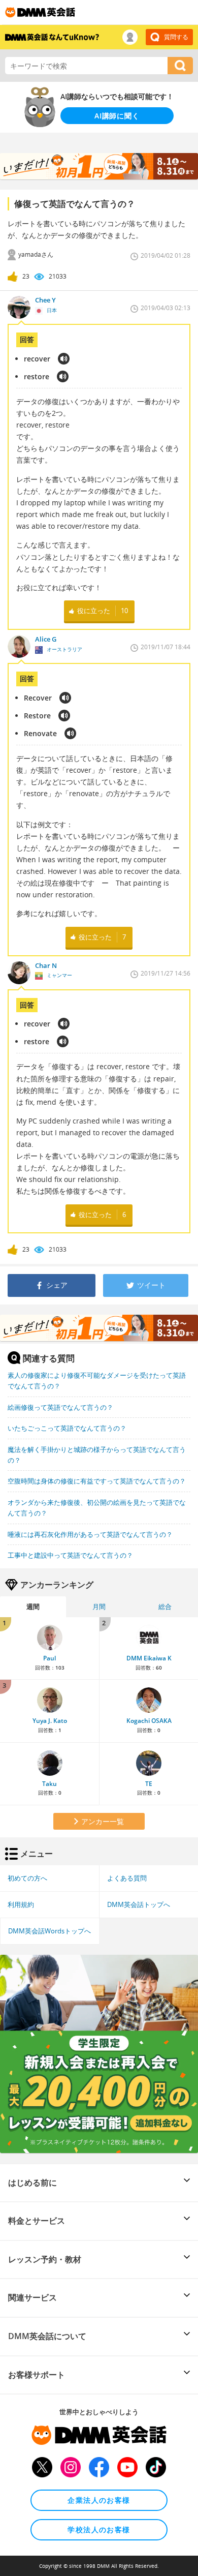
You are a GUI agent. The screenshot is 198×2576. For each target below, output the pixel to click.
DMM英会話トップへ (139, 1904)
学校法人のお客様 (99, 2529)
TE (149, 1784)
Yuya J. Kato (50, 1721)
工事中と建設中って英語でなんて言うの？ (70, 1555)
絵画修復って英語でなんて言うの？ (60, 1407)
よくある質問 (127, 1878)
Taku (49, 1784)
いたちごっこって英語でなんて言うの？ (67, 1428)
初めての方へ (27, 1878)
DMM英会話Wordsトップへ (49, 1931)
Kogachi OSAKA (149, 1721)
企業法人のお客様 (99, 2500)
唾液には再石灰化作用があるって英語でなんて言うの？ (90, 1534)
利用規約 (21, 1904)
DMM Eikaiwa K (149, 1658)
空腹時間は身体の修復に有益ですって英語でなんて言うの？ (97, 1481)
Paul (49, 1658)
